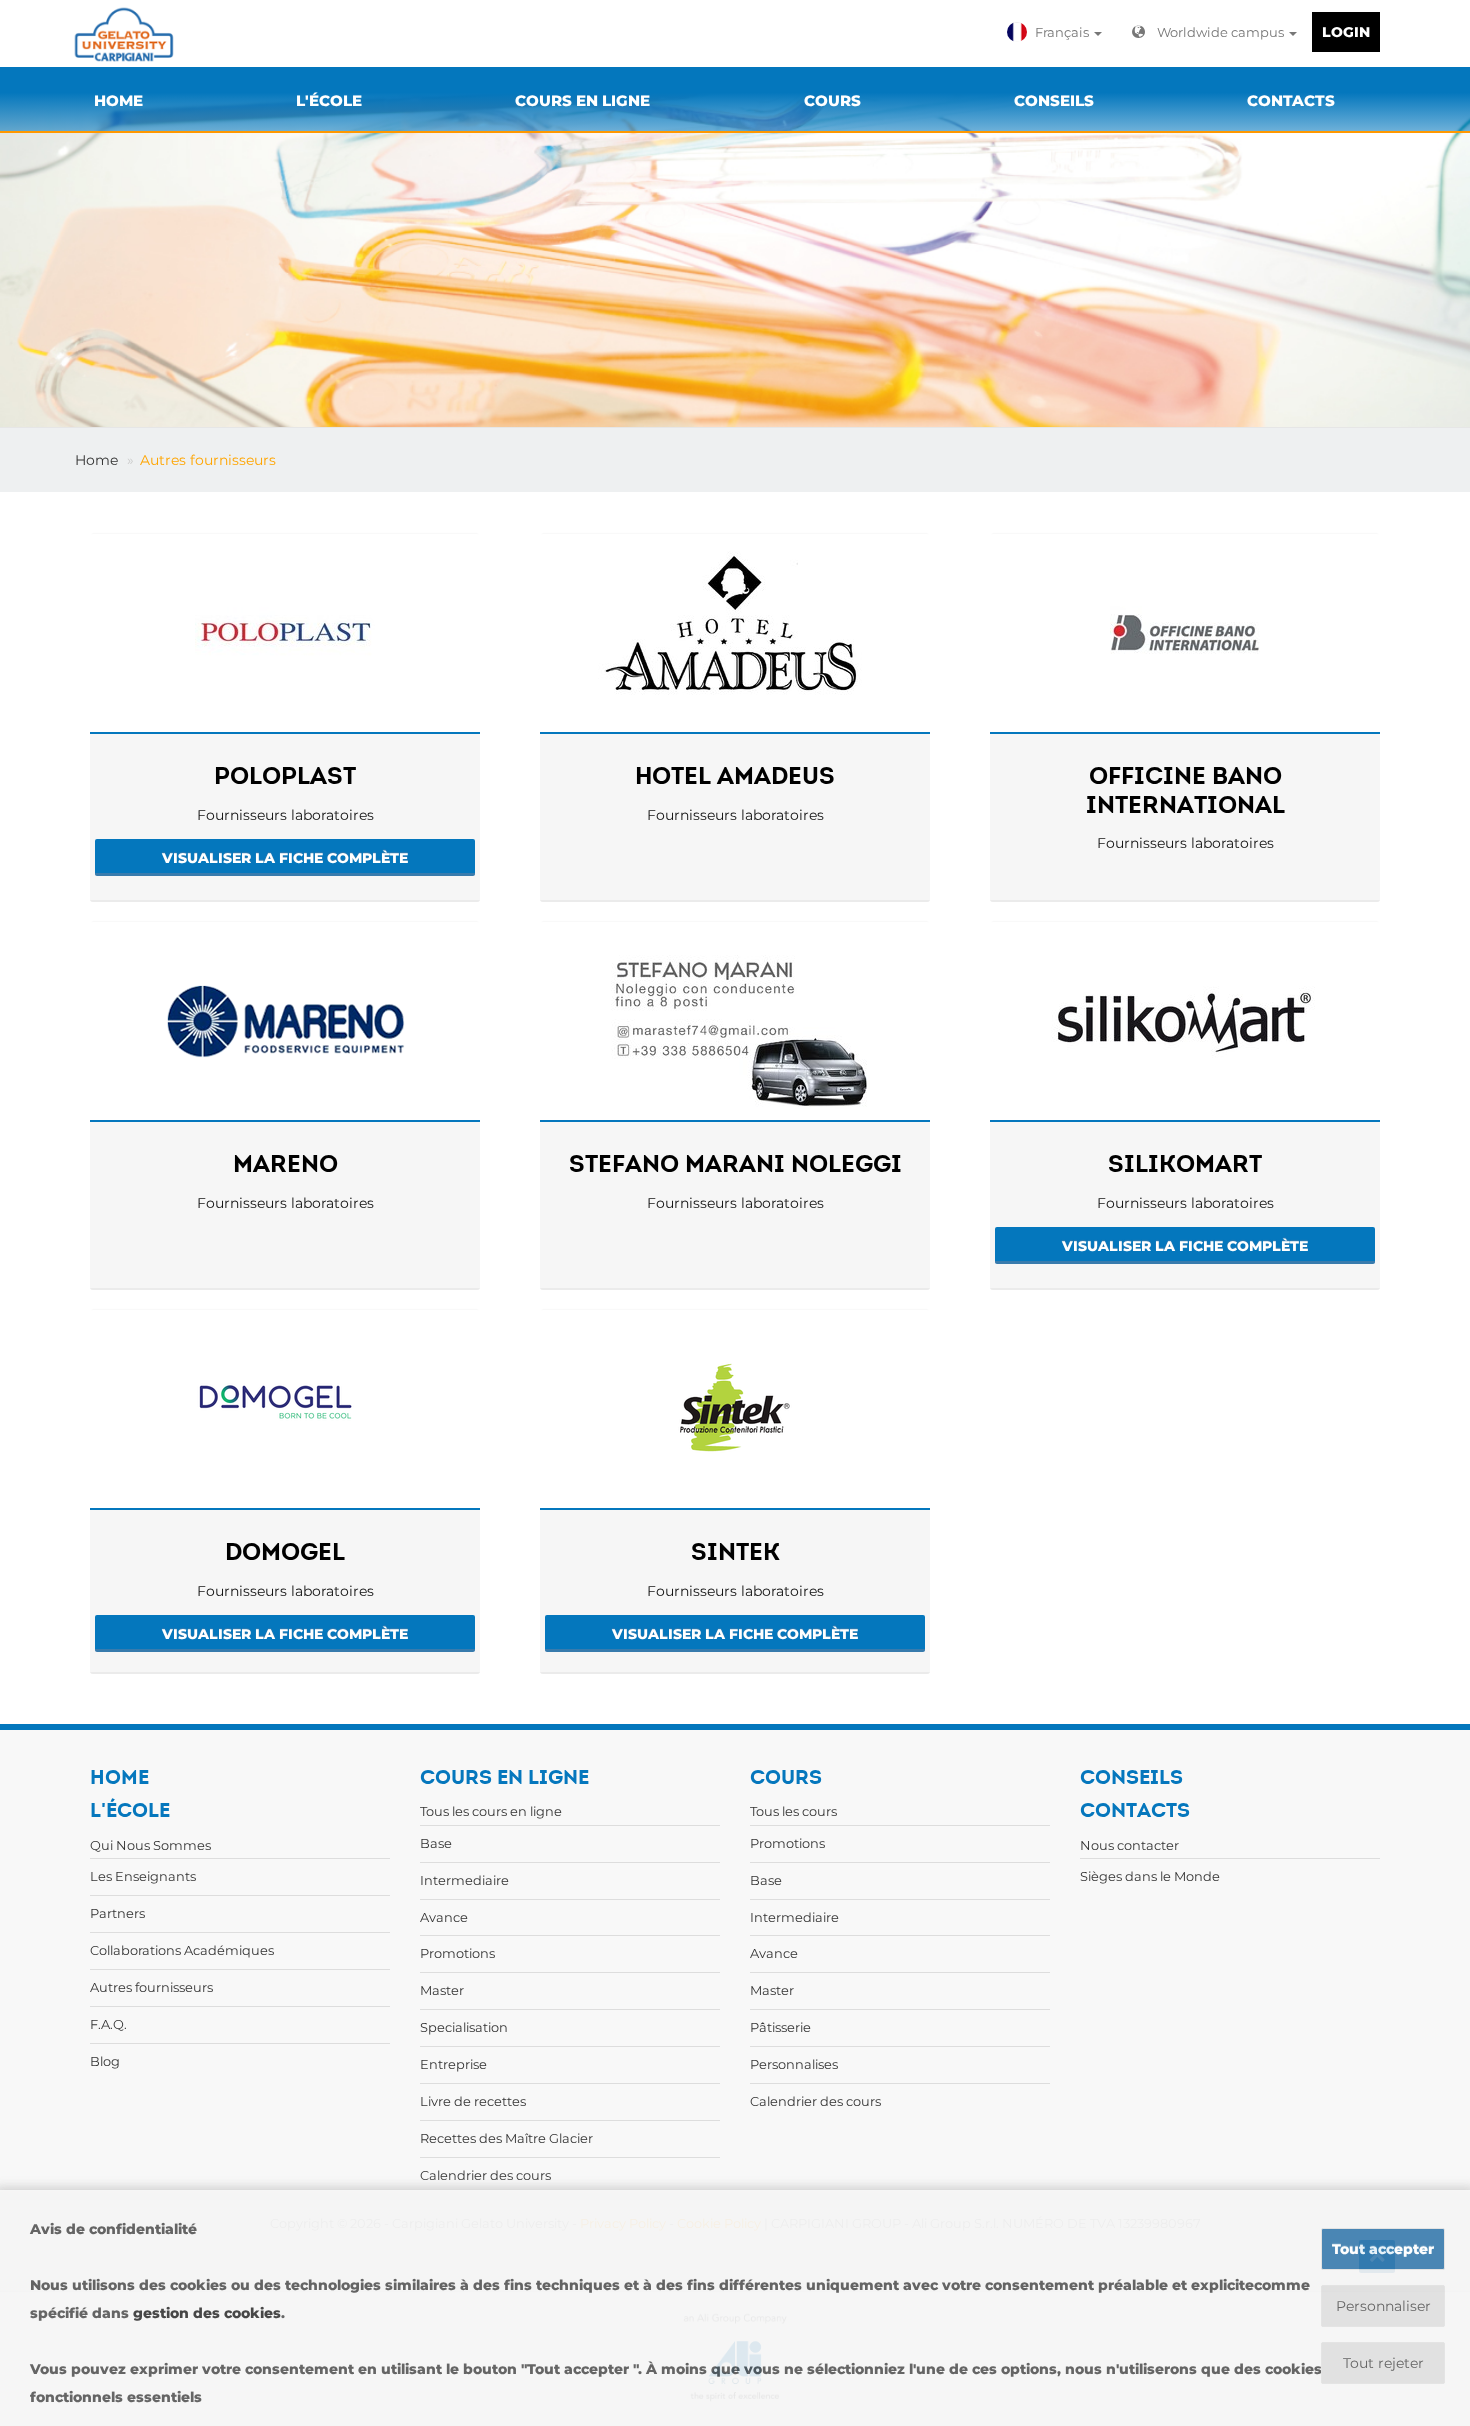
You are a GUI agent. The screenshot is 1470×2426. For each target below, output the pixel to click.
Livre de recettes (473, 2101)
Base (436, 1843)
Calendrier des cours (485, 2175)
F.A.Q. (108, 2024)
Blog (105, 2061)
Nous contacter (1129, 1845)
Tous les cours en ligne (491, 1811)
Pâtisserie (780, 2027)
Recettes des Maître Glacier (506, 2138)
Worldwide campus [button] (1222, 32)
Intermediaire (464, 1880)
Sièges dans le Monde (1150, 1876)
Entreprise (453, 2064)
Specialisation (464, 2027)
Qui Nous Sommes (150, 1845)
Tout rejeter (1383, 2363)
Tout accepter (1383, 2249)
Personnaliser (1383, 2306)
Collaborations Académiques (182, 1950)
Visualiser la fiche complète (285, 858)
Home (96, 460)
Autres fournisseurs (208, 460)
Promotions (457, 1953)
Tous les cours (793, 1811)
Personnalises (794, 2064)
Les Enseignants (143, 1876)
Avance (444, 1917)
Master (442, 1990)
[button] (1057, 32)
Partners (117, 1913)
